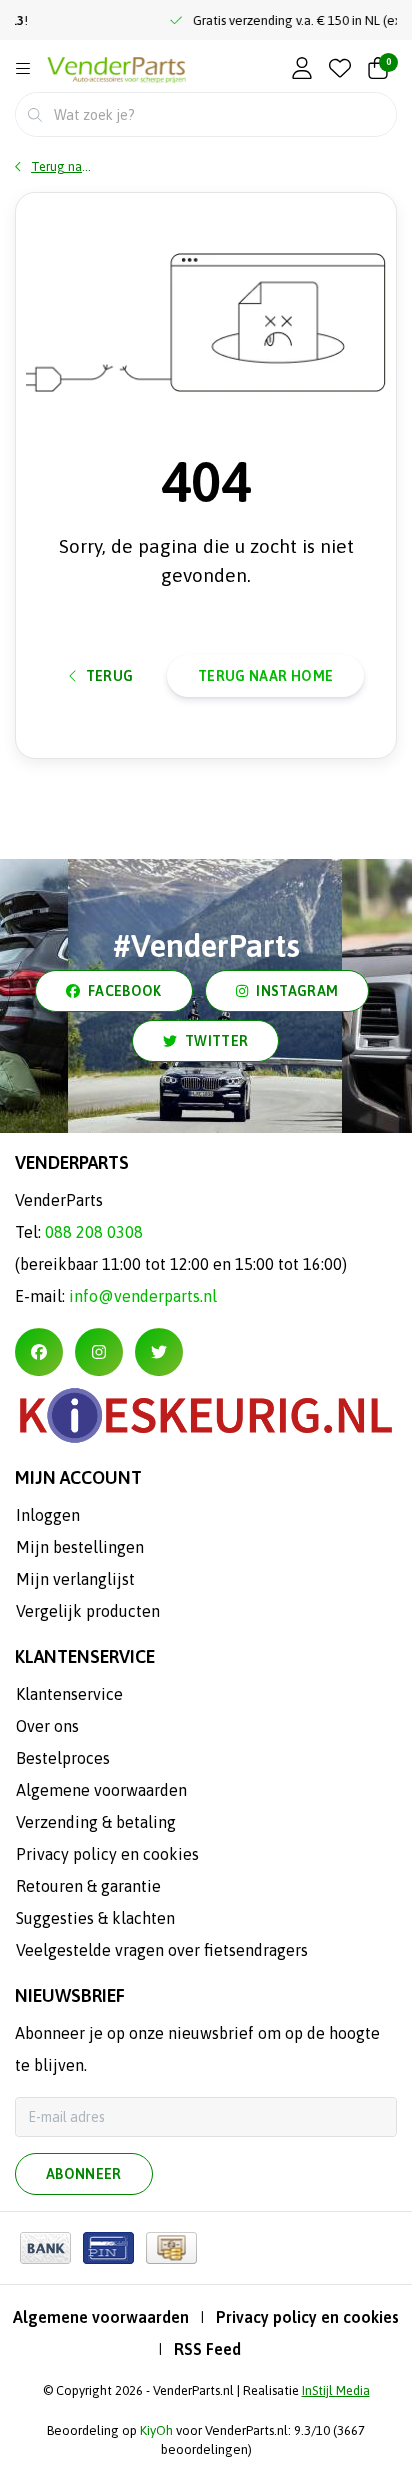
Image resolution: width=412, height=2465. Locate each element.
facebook (125, 991)
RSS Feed (207, 2349)
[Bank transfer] (45, 2248)
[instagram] (99, 1352)
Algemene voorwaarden (101, 2317)
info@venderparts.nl (143, 1296)
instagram (297, 991)
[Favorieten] (340, 69)
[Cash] (171, 2248)
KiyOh (156, 2430)
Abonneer (84, 2174)
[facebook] (39, 1352)
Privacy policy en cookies (307, 2317)
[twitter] (159, 1352)
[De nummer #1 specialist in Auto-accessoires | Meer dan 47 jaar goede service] (116, 70)
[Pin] (108, 2248)
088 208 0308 (94, 1232)
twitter (216, 1041)
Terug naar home (265, 676)
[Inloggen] (302, 69)
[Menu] (23, 69)
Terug (110, 676)
